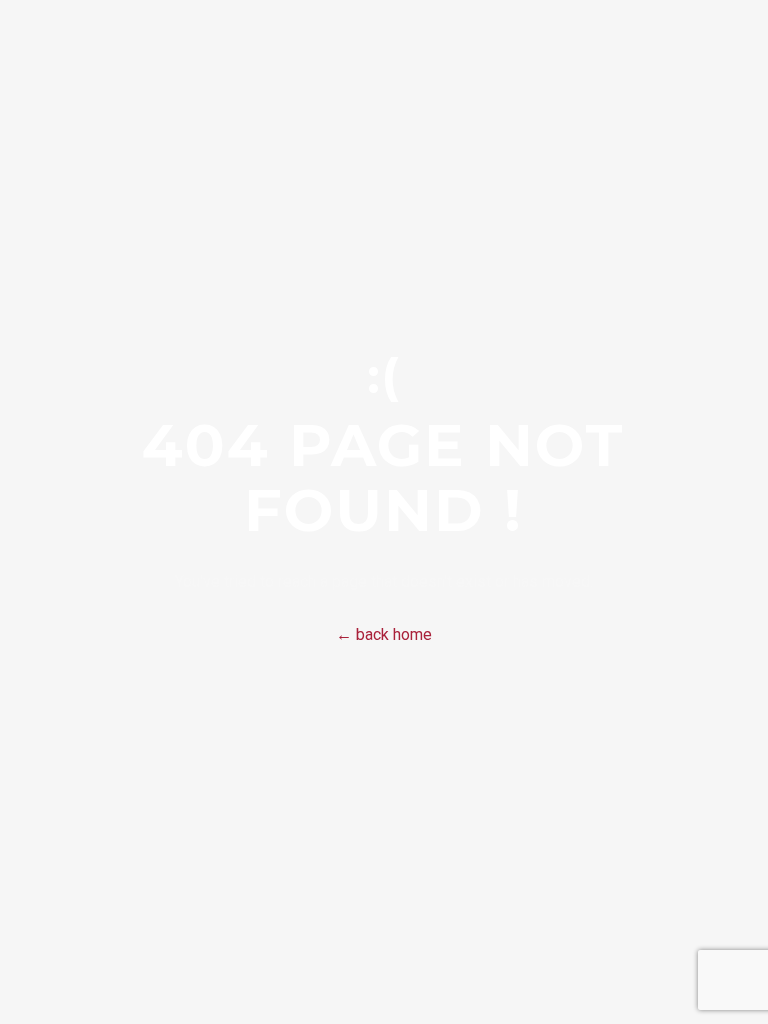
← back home (384, 634)
